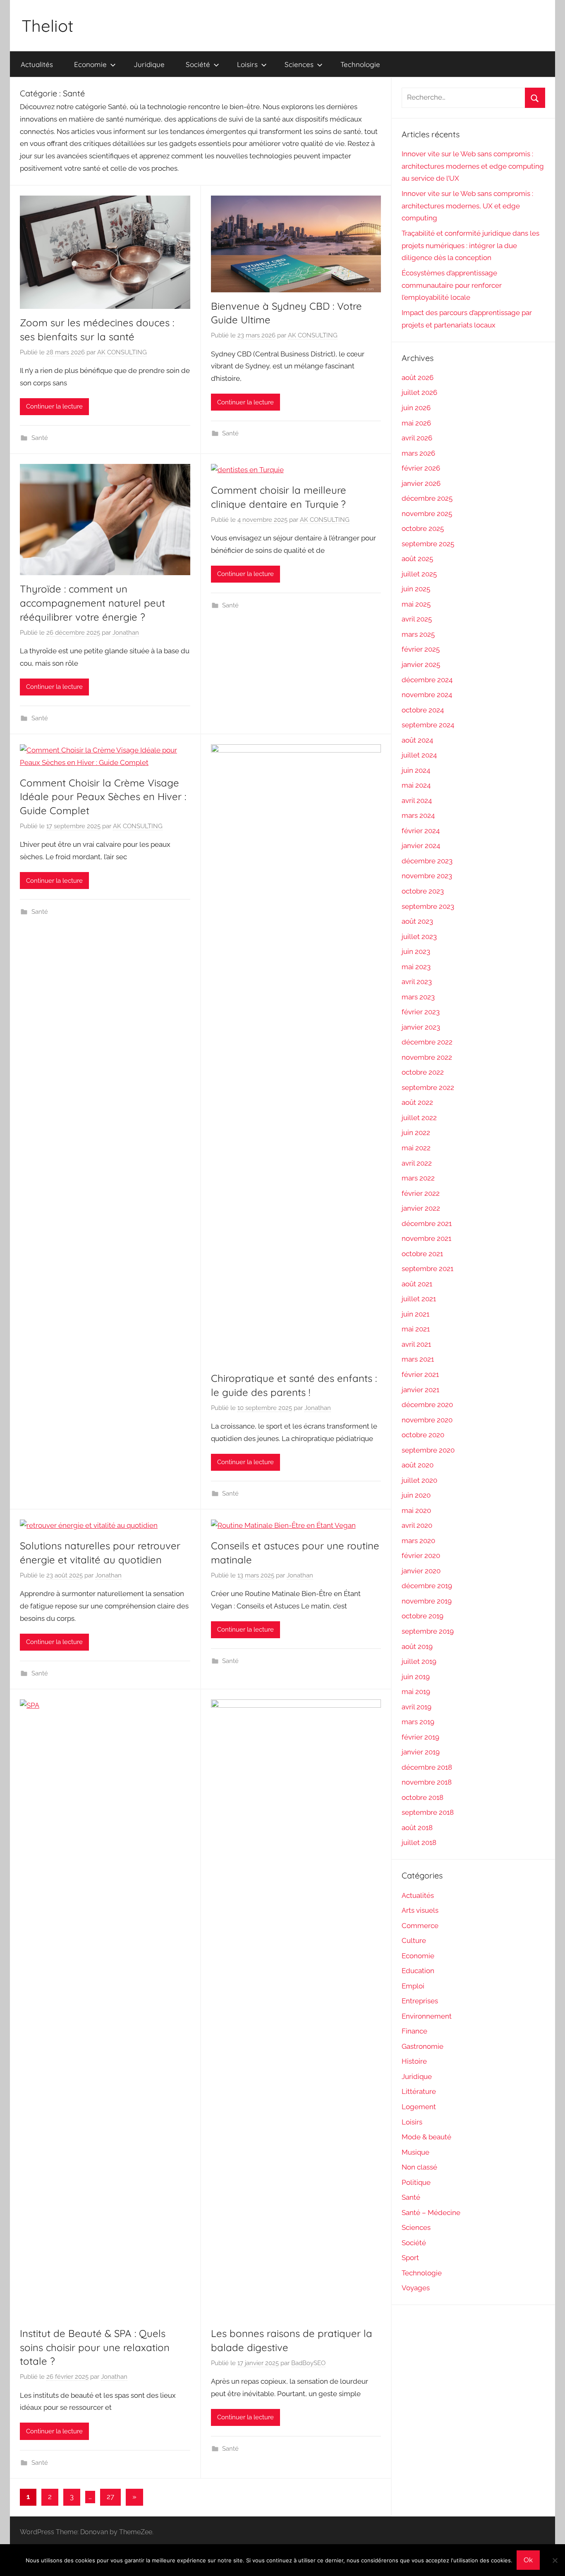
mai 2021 (416, 1329)
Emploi (413, 1986)
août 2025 (417, 559)
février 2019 (420, 1737)
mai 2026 (416, 423)
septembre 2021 (427, 1269)
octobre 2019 (423, 1616)
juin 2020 (416, 1495)
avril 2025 (417, 619)
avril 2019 (417, 1707)
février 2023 (421, 1012)
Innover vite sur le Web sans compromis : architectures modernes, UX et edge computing (467, 206)
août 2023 (417, 921)
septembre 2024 (428, 725)
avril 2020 (417, 1525)
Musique (415, 2152)
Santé (40, 438)
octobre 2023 (423, 891)
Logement (419, 2107)
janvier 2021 (420, 1390)
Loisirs (247, 64)
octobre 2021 (422, 1254)
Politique (416, 2182)
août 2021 (417, 1284)
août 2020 (418, 1465)
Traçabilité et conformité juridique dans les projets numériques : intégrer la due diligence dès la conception (470, 246)
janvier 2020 (421, 1571)
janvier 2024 (421, 846)
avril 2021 (416, 1344)
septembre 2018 (428, 1812)
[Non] (555, 2560)
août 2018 (417, 1828)
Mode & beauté (426, 2137)
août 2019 (417, 1646)
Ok (528, 2560)
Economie (90, 64)
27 (110, 2497)
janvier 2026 (421, 483)
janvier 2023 (421, 1027)
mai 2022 (416, 1148)
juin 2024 (416, 770)
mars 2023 (418, 997)
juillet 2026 (419, 392)
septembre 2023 (428, 906)
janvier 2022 (421, 1208)
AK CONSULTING (122, 352)
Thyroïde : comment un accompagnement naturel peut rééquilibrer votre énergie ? (92, 603)
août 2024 (417, 740)
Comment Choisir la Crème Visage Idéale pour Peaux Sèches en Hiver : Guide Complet (103, 797)
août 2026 (418, 378)
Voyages (416, 2288)
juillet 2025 (419, 574)
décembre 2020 (427, 1405)
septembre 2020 (428, 1450)
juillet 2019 (419, 1661)
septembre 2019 (428, 1631)
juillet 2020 (419, 1480)
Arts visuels (420, 1910)
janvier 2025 (421, 664)
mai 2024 (416, 785)
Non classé (419, 2167)
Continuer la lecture (54, 406)
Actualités (37, 64)
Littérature (419, 2091)
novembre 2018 (427, 1782)
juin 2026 (416, 408)
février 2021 (420, 1374)
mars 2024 (418, 815)
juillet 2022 (419, 1118)
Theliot (48, 26)
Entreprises (420, 2001)
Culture (414, 1940)
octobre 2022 (423, 1072)
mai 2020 (416, 1510)
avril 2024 (417, 801)
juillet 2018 (419, 1842)
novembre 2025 (427, 514)
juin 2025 (416, 589)
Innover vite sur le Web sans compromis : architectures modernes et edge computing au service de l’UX (473, 166)
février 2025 (421, 649)
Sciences (299, 64)
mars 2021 (418, 1359)
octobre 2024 (423, 710)
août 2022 (417, 1102)
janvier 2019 (421, 1752)
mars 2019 (418, 1722)
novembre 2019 (427, 1601)
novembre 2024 (427, 695)
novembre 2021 (426, 1238)
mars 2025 (418, 634)
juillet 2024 (419, 755)
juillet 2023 (419, 937)
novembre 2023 (427, 876)
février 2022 (421, 1193)
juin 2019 (416, 1677)
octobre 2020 (423, 1435)
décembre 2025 (427, 498)
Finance (414, 2031)
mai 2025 (416, 604)
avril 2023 (417, 982)
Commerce (420, 1926)
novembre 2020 (427, 1420)
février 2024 (421, 831)
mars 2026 (418, 453)
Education (418, 1971)
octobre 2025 (423, 528)
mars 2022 (418, 1178)
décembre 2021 (427, 1223)
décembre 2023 (427, 861)
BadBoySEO (308, 2363)
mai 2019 (416, 1692)
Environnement (427, 2016)
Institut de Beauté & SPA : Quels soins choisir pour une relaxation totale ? (95, 2347)
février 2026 (421, 468)
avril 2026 (417, 438)
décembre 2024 (427, 680)
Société (198, 64)
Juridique (149, 64)
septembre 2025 (428, 544)
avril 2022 (417, 1163)
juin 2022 (416, 1133)
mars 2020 (418, 1541)
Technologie (360, 64)
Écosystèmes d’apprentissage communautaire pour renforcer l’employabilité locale (452, 285)
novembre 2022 (427, 1057)
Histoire (414, 2061)
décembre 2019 (427, 1586)
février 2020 (421, 1556)
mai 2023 (416, 967)
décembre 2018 (427, 1767)
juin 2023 (416, 951)
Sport (410, 2258)
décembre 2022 (427, 1042)
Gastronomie (423, 2046)
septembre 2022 (428, 1087)
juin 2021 (415, 1314)
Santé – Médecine (431, 2213)
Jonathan (126, 633)
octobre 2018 (423, 1797)
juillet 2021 (419, 1299)
